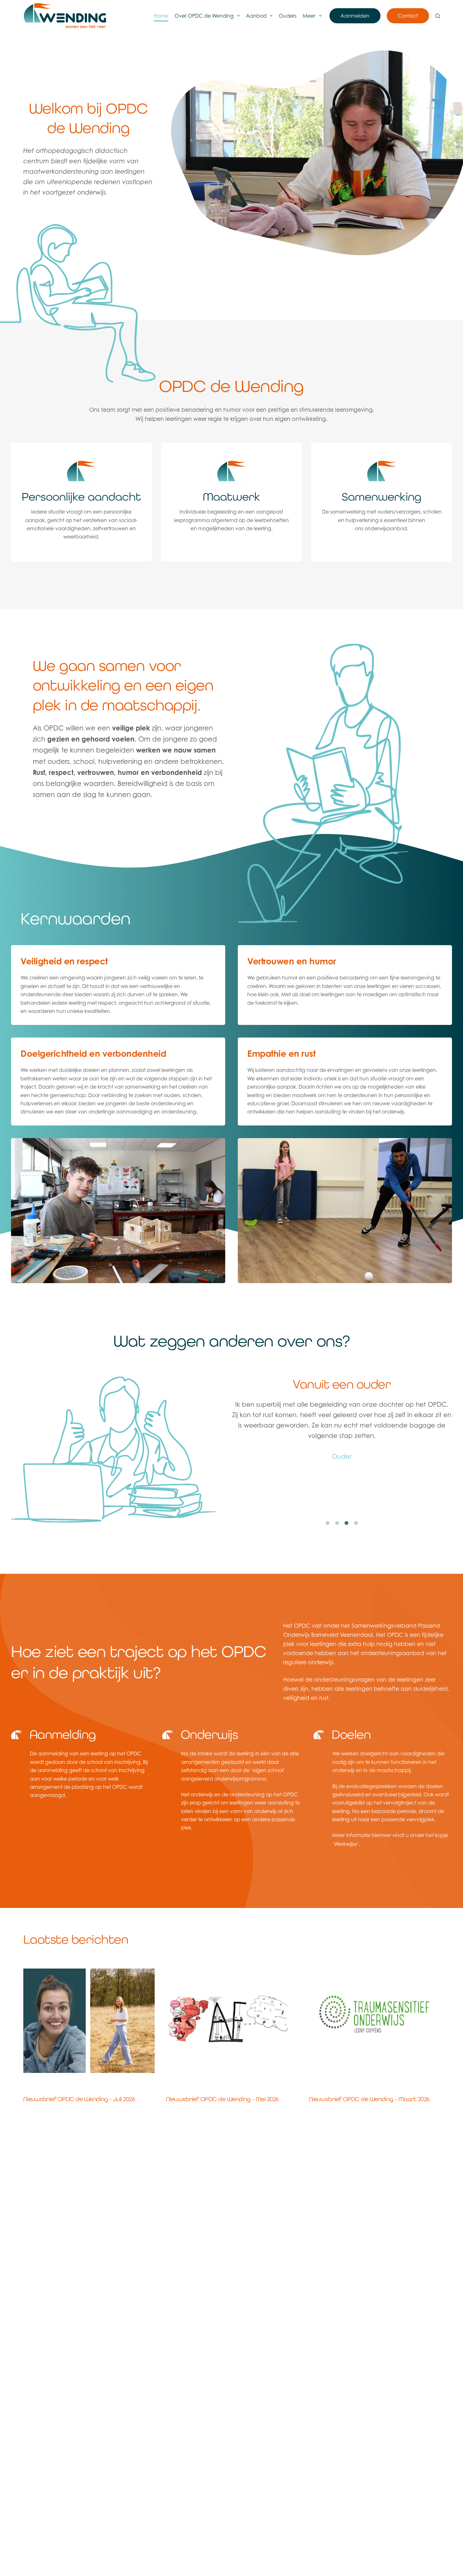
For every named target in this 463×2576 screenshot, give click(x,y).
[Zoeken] (438, 16)
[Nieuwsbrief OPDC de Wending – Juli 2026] (89, 2020)
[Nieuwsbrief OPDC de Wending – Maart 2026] (374, 2020)
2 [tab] (337, 1523)
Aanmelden (355, 16)
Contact (408, 16)
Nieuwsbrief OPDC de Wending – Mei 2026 (222, 2099)
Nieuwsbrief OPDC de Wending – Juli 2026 (79, 2099)
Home (161, 16)
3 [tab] (346, 1523)
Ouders (288, 16)
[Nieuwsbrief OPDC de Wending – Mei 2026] (232, 2020)
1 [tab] (328, 1523)
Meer (309, 16)
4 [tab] (356, 1523)
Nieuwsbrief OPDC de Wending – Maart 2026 (369, 2099)
